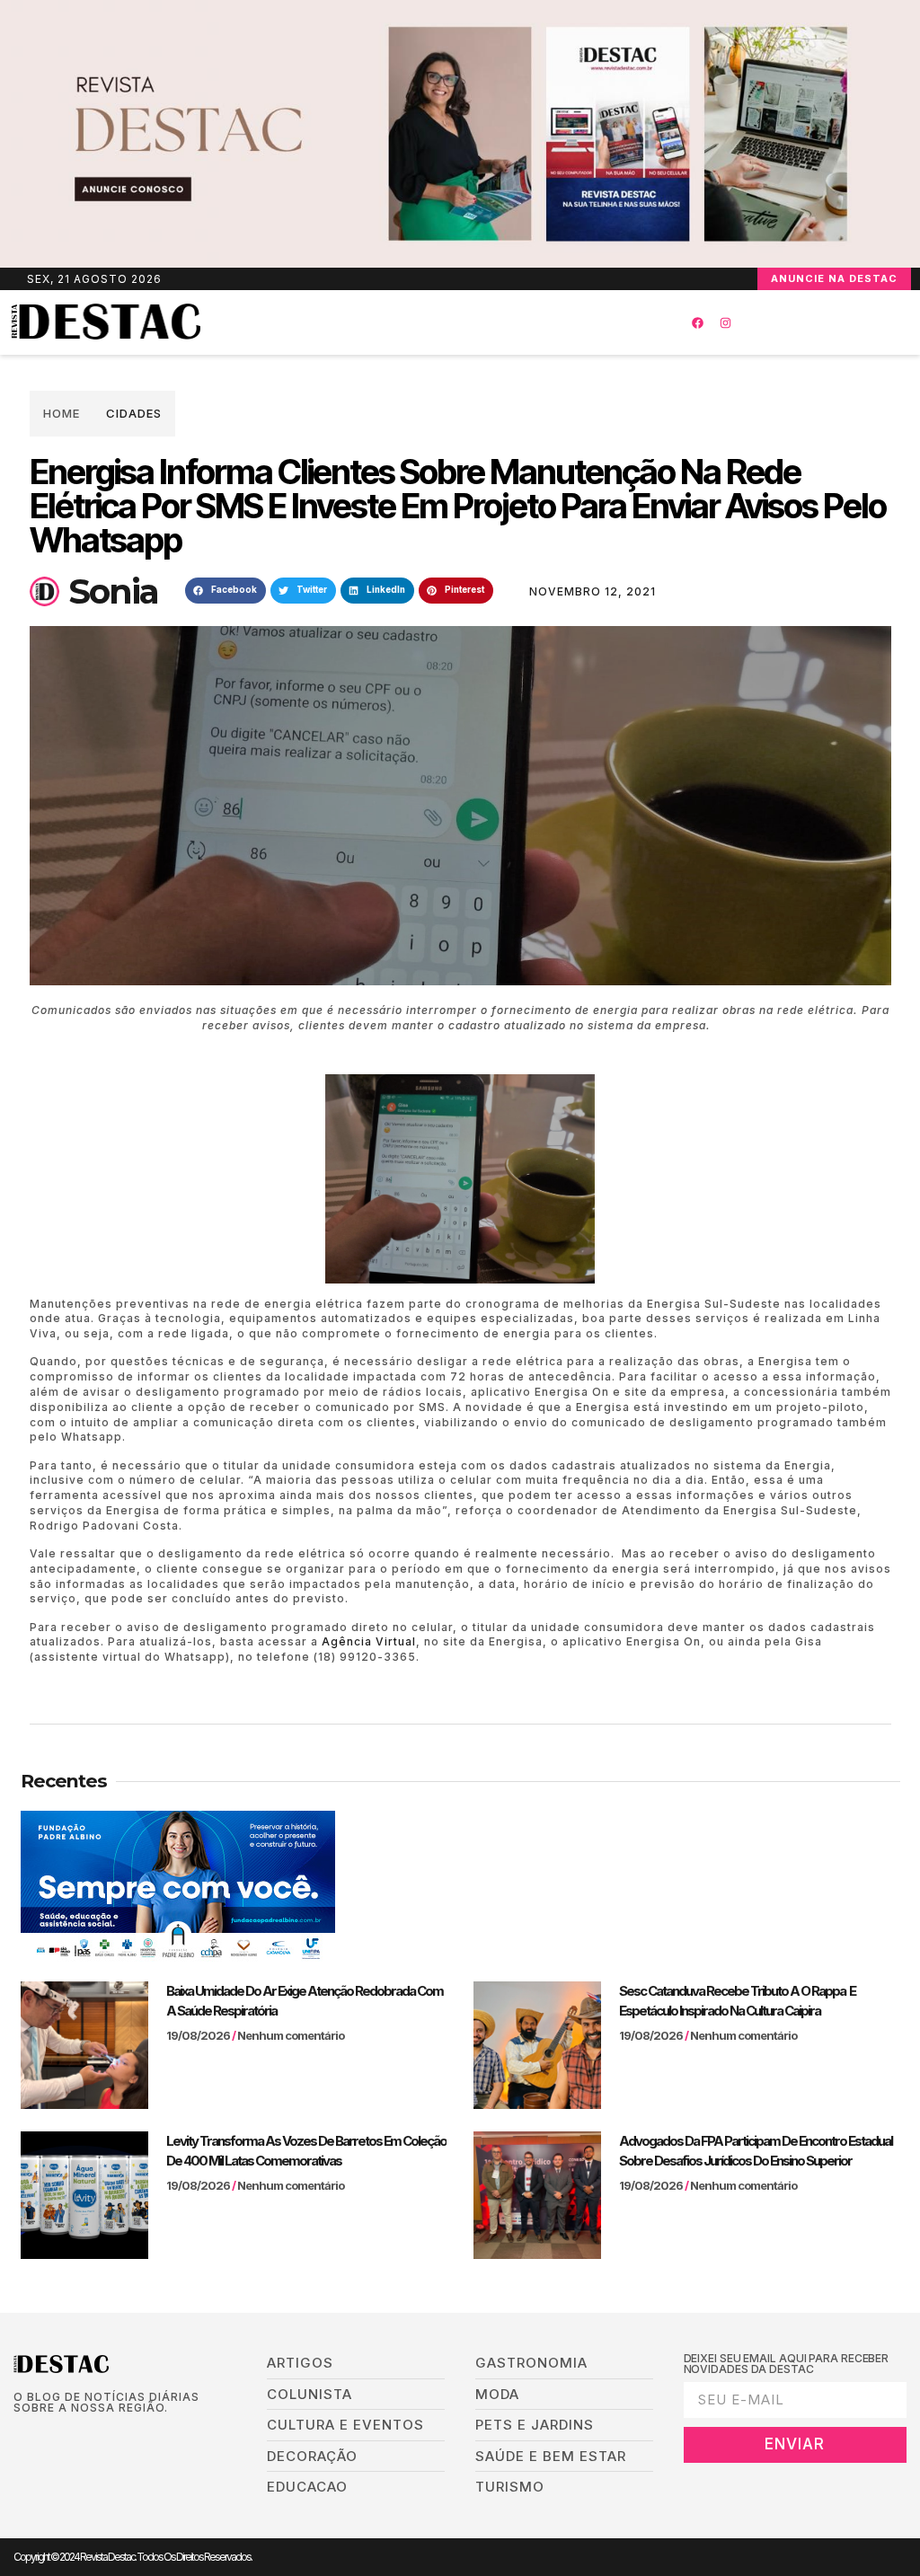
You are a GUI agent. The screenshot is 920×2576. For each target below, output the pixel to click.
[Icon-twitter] (47, 2437)
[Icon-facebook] (19, 2437)
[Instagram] (725, 322)
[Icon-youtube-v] (103, 2437)
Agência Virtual (369, 1641)
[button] (428, 323)
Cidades (134, 413)
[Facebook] (697, 322)
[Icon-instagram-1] (75, 2437)
